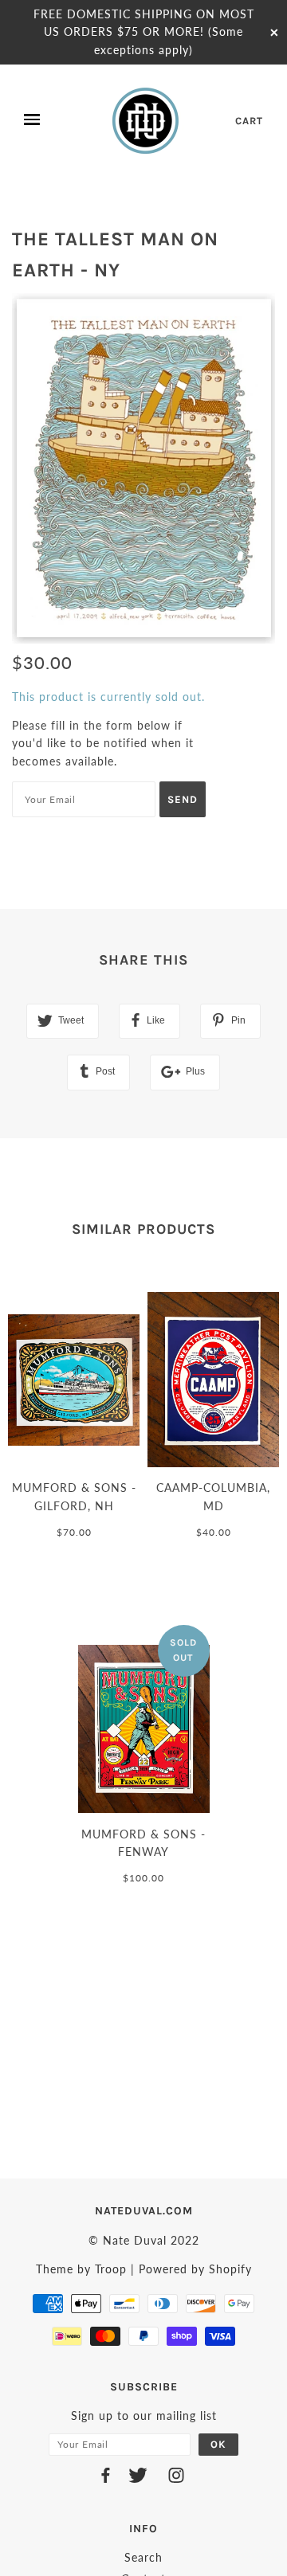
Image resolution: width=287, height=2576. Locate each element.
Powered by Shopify (195, 2269)
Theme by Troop (81, 2269)
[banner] (147, 120)
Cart (249, 121)
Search (143, 2557)
